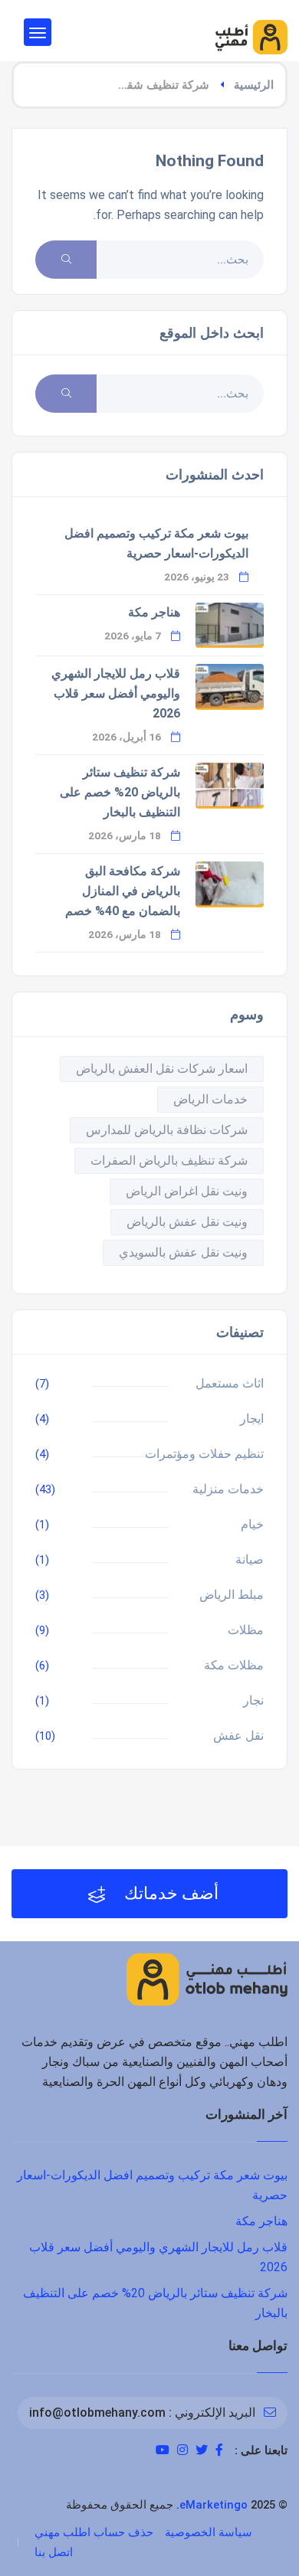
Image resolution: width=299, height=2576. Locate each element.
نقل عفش (238, 1736)
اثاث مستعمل (230, 1383)
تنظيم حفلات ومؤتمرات (204, 1454)
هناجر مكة (154, 612)
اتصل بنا (54, 2552)
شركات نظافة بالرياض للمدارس (167, 1130)
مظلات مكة (234, 1665)
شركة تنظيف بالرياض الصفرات (169, 1161)
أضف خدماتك (169, 1893)
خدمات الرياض (210, 1099)
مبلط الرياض (232, 1595)
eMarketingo (214, 2505)
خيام (252, 1524)
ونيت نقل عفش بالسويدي (183, 1252)
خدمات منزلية (228, 1489)
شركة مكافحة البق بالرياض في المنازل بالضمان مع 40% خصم (123, 891)
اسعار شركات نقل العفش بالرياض (162, 1069)
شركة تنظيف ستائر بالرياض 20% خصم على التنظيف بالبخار (120, 792)
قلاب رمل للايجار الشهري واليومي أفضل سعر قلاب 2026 (116, 693)
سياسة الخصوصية (209, 2532)
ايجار (252, 1419)
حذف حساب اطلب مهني (94, 2532)
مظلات (246, 1630)
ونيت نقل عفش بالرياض (187, 1222)
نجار (253, 1700)
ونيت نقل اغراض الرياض (187, 1191)
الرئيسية (254, 85)
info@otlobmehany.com (97, 2413)
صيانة (250, 1559)
